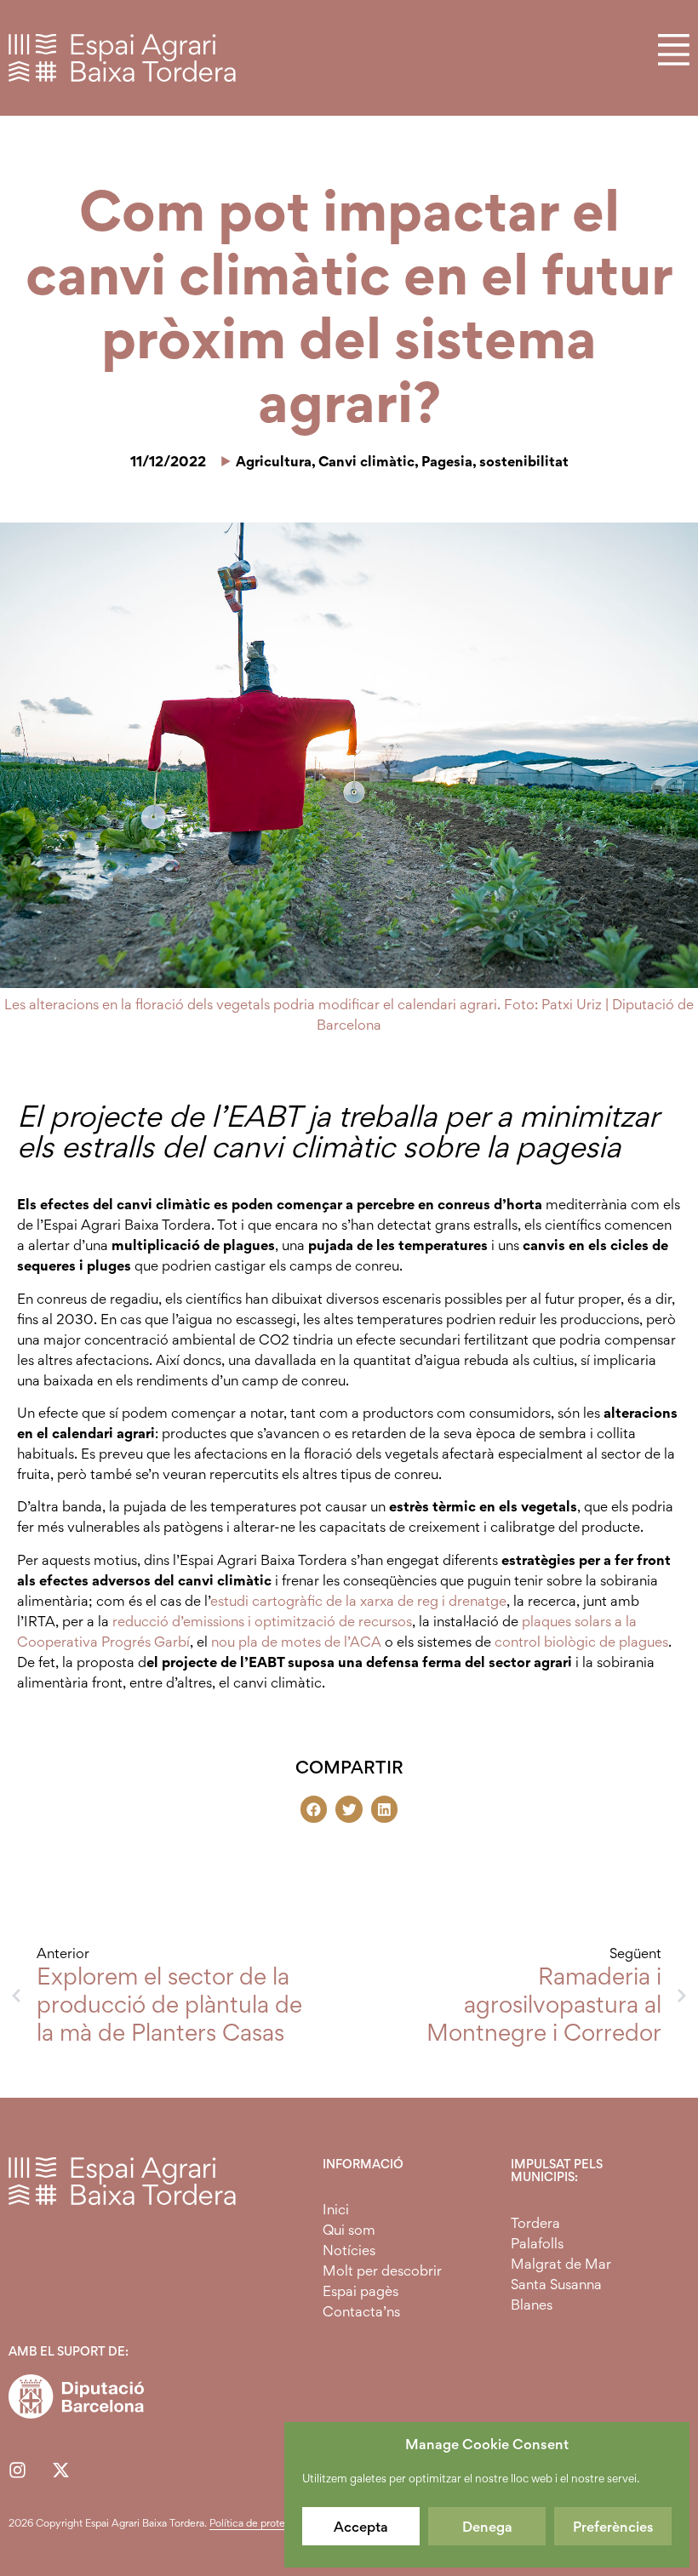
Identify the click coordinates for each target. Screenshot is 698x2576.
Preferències (613, 2527)
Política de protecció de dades (280, 2523)
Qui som (349, 2230)
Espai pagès (360, 2291)
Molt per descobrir (382, 2270)
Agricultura (274, 461)
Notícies (349, 2250)
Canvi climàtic (366, 461)
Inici (336, 2209)
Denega (487, 2527)
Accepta (361, 2527)
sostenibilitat (524, 461)
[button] (314, 1809)
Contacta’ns (361, 2311)
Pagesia (447, 461)
